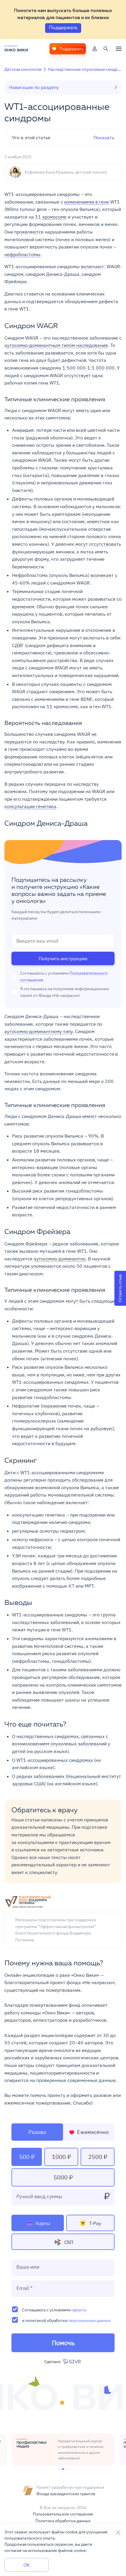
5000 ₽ (63, 2177)
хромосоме (54, 217)
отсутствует (78, 375)
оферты (79, 2310)
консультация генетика (30, 806)
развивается (85, 1143)
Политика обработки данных (63, 2521)
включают (92, 266)
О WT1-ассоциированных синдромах (52, 1760)
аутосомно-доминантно (60, 1259)
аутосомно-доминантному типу (39, 1031)
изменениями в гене (87, 202)
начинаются (18, 1046)
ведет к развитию (41, 1436)
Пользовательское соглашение (63, 2514)
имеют (90, 1116)
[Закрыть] (118, 2533)
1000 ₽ (61, 2157)
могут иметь (76, 410)
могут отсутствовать (98, 544)
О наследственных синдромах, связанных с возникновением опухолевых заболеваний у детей (61, 1744)
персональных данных (90, 2320)
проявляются (29, 232)
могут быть (78, 1301)
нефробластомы (22, 254)
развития (22, 1397)
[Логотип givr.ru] (73, 2362)
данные (52, 1081)
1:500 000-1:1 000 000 (88, 368)
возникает (102, 575)
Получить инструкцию (63, 958)
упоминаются (46, 1266)
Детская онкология (23, 69)
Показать (63, 137)
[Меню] (119, 49)
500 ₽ (27, 2157)
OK (27, 2565)
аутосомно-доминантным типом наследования (56, 345)
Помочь (63, 2343)
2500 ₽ (98, 2157)
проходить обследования (75, 1480)
